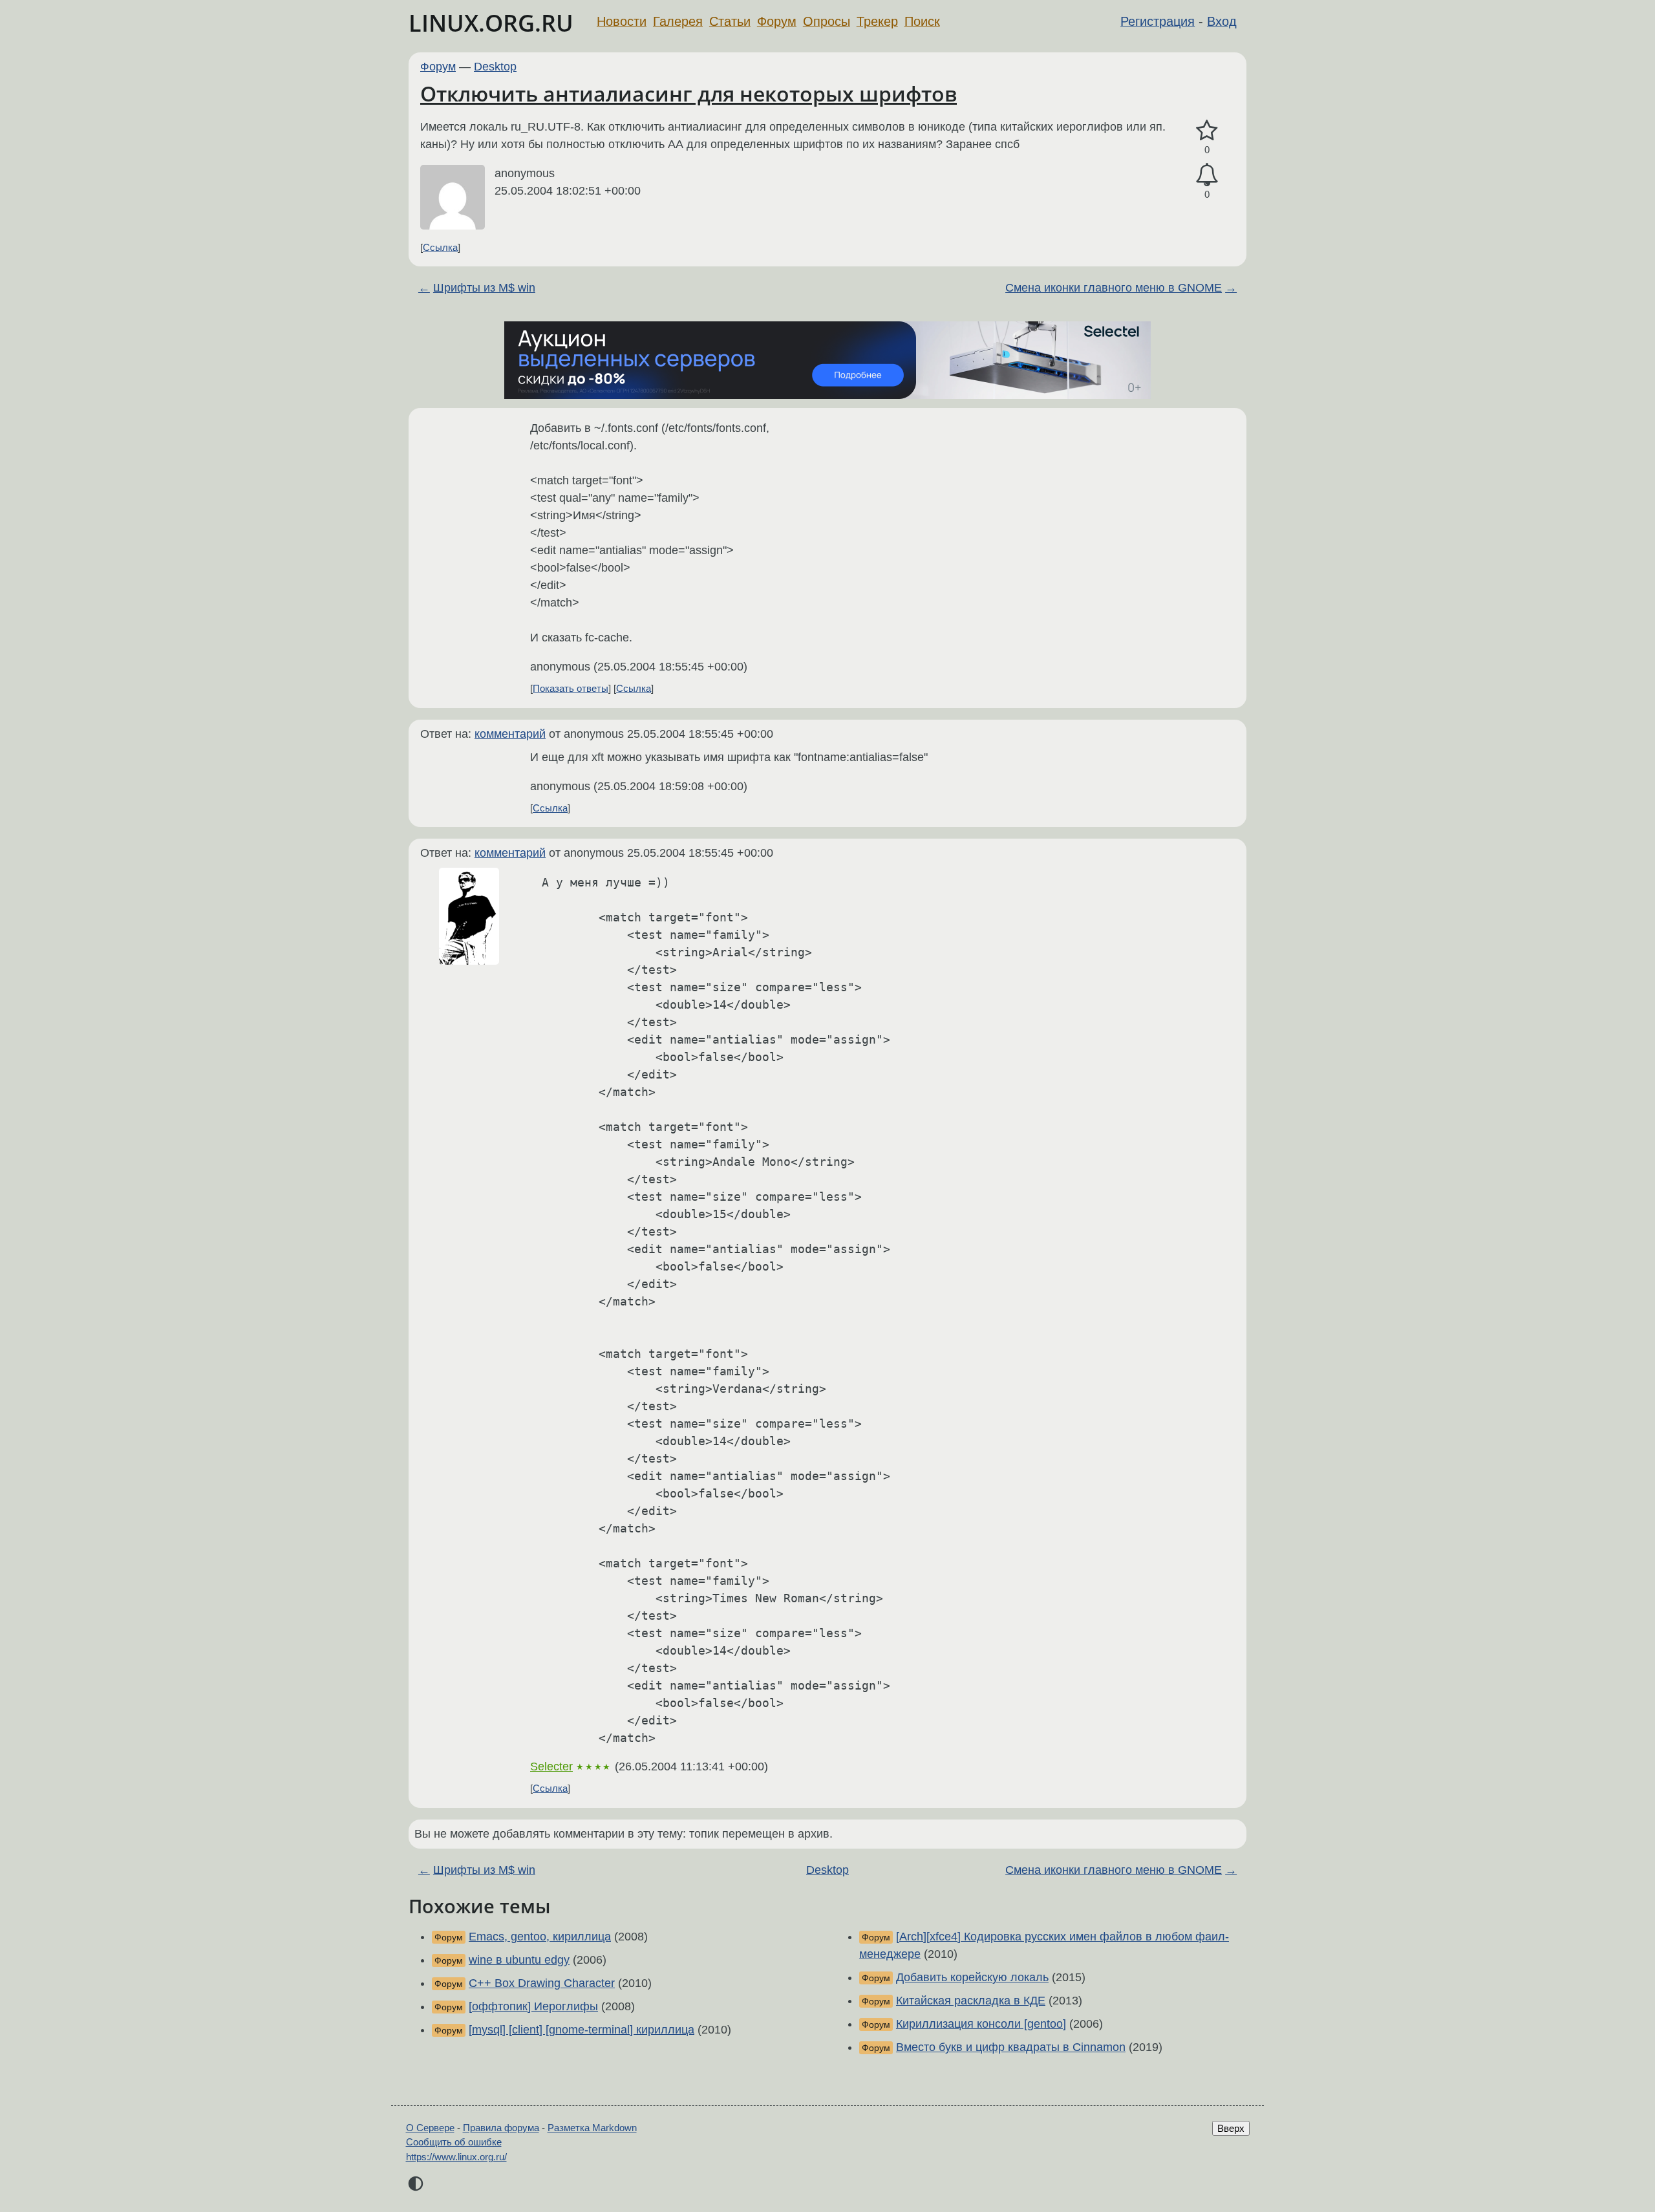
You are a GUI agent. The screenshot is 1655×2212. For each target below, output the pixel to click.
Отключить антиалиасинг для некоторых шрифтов (689, 93)
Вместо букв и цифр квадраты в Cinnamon (1011, 2047)
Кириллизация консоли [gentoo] (981, 2024)
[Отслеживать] (1207, 175)
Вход (1222, 21)
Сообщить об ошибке (454, 2142)
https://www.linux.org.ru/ (456, 2157)
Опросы (827, 21)
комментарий (510, 734)
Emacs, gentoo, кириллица (540, 1937)
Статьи (730, 21)
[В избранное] (1207, 131)
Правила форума (501, 2128)
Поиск (922, 21)
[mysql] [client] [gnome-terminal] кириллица (582, 2030)
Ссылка (440, 247)
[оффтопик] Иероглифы (533, 2006)
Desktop (495, 67)
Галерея (678, 21)
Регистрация (1158, 21)
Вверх (1231, 2128)
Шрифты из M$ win (484, 288)
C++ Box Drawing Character (542, 1983)
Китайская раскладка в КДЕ (971, 2001)
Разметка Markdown (592, 2128)
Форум (777, 21)
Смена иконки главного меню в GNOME (1114, 288)
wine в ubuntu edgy (519, 1960)
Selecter (551, 1766)
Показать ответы (571, 688)
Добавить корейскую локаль (972, 1977)
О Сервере (430, 2128)
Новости (622, 21)
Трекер (877, 21)
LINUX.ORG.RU (491, 23)
